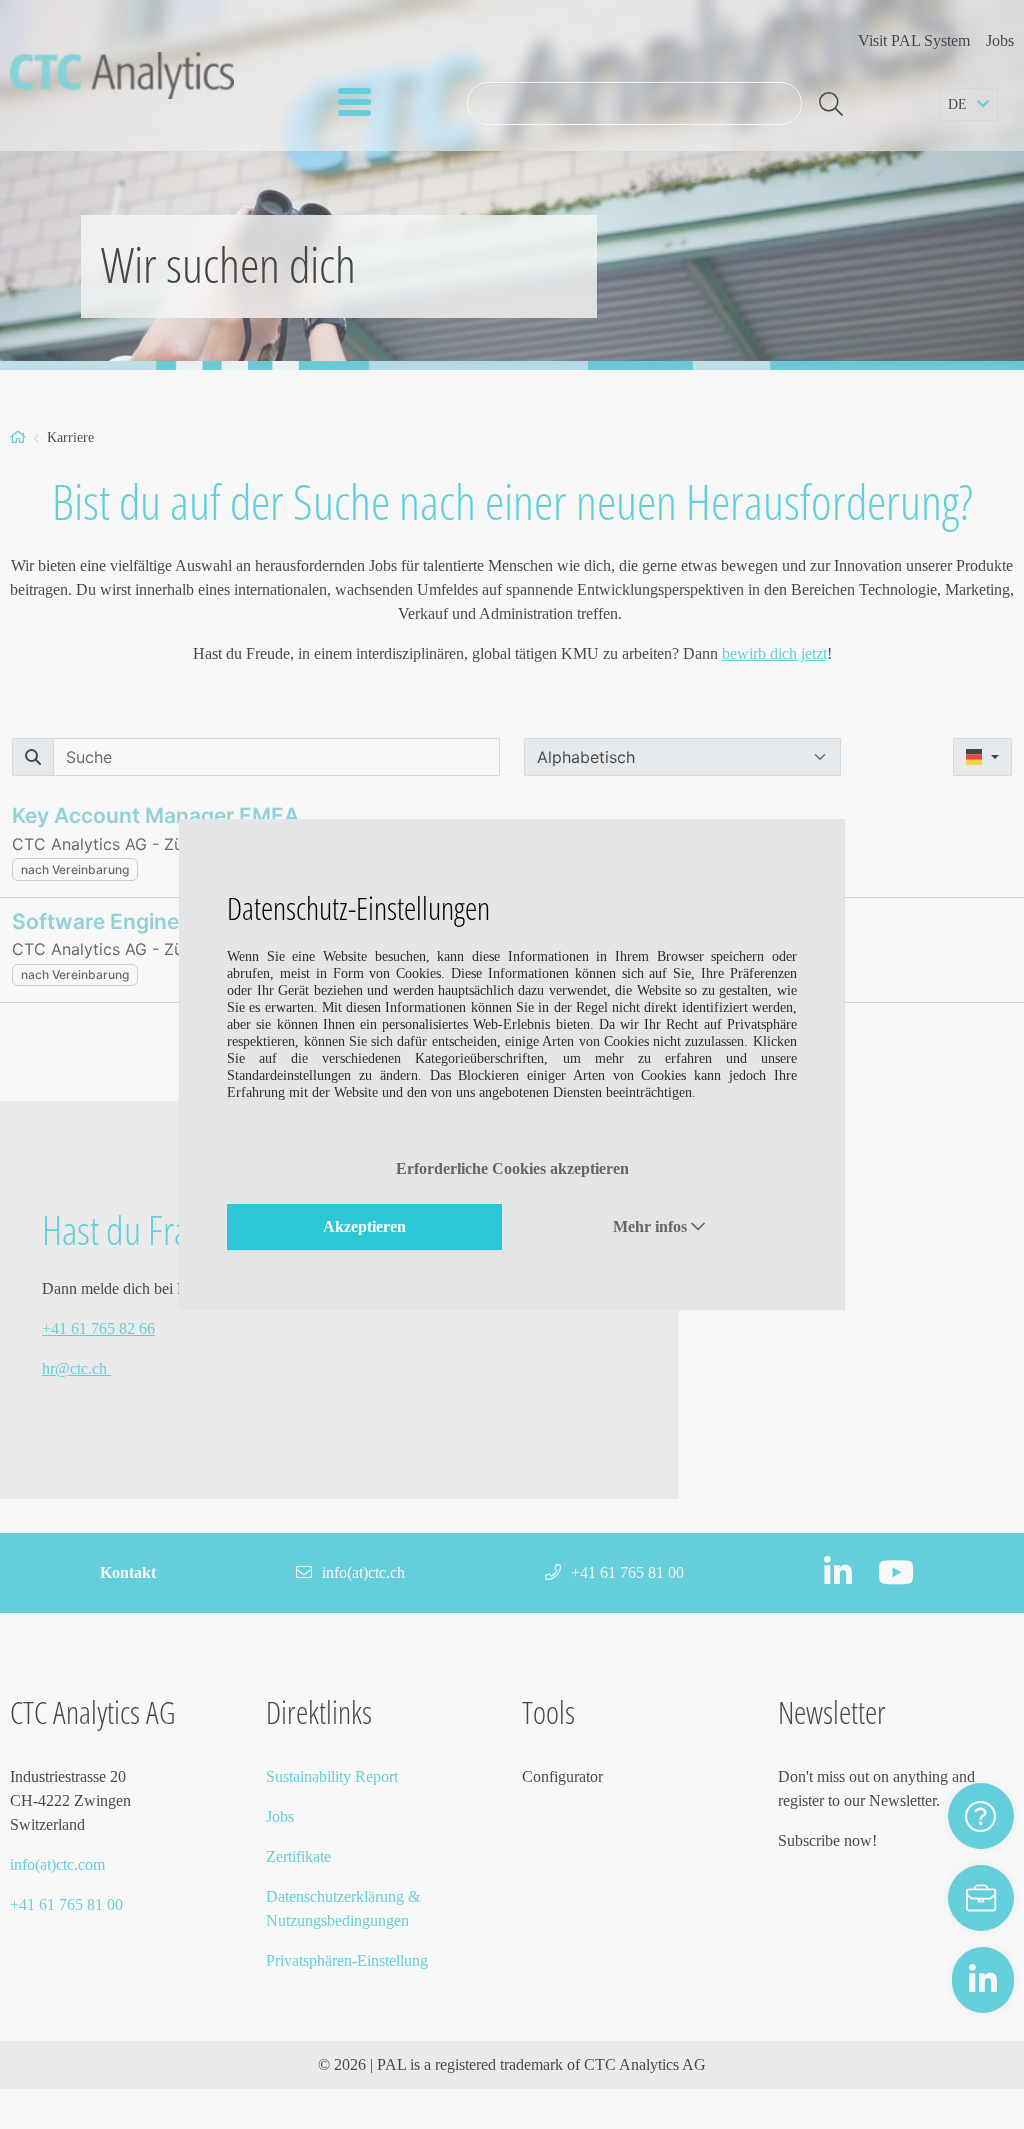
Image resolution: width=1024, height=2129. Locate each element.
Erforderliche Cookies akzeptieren (512, 1168)
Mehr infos (652, 1226)
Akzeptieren (364, 1226)
